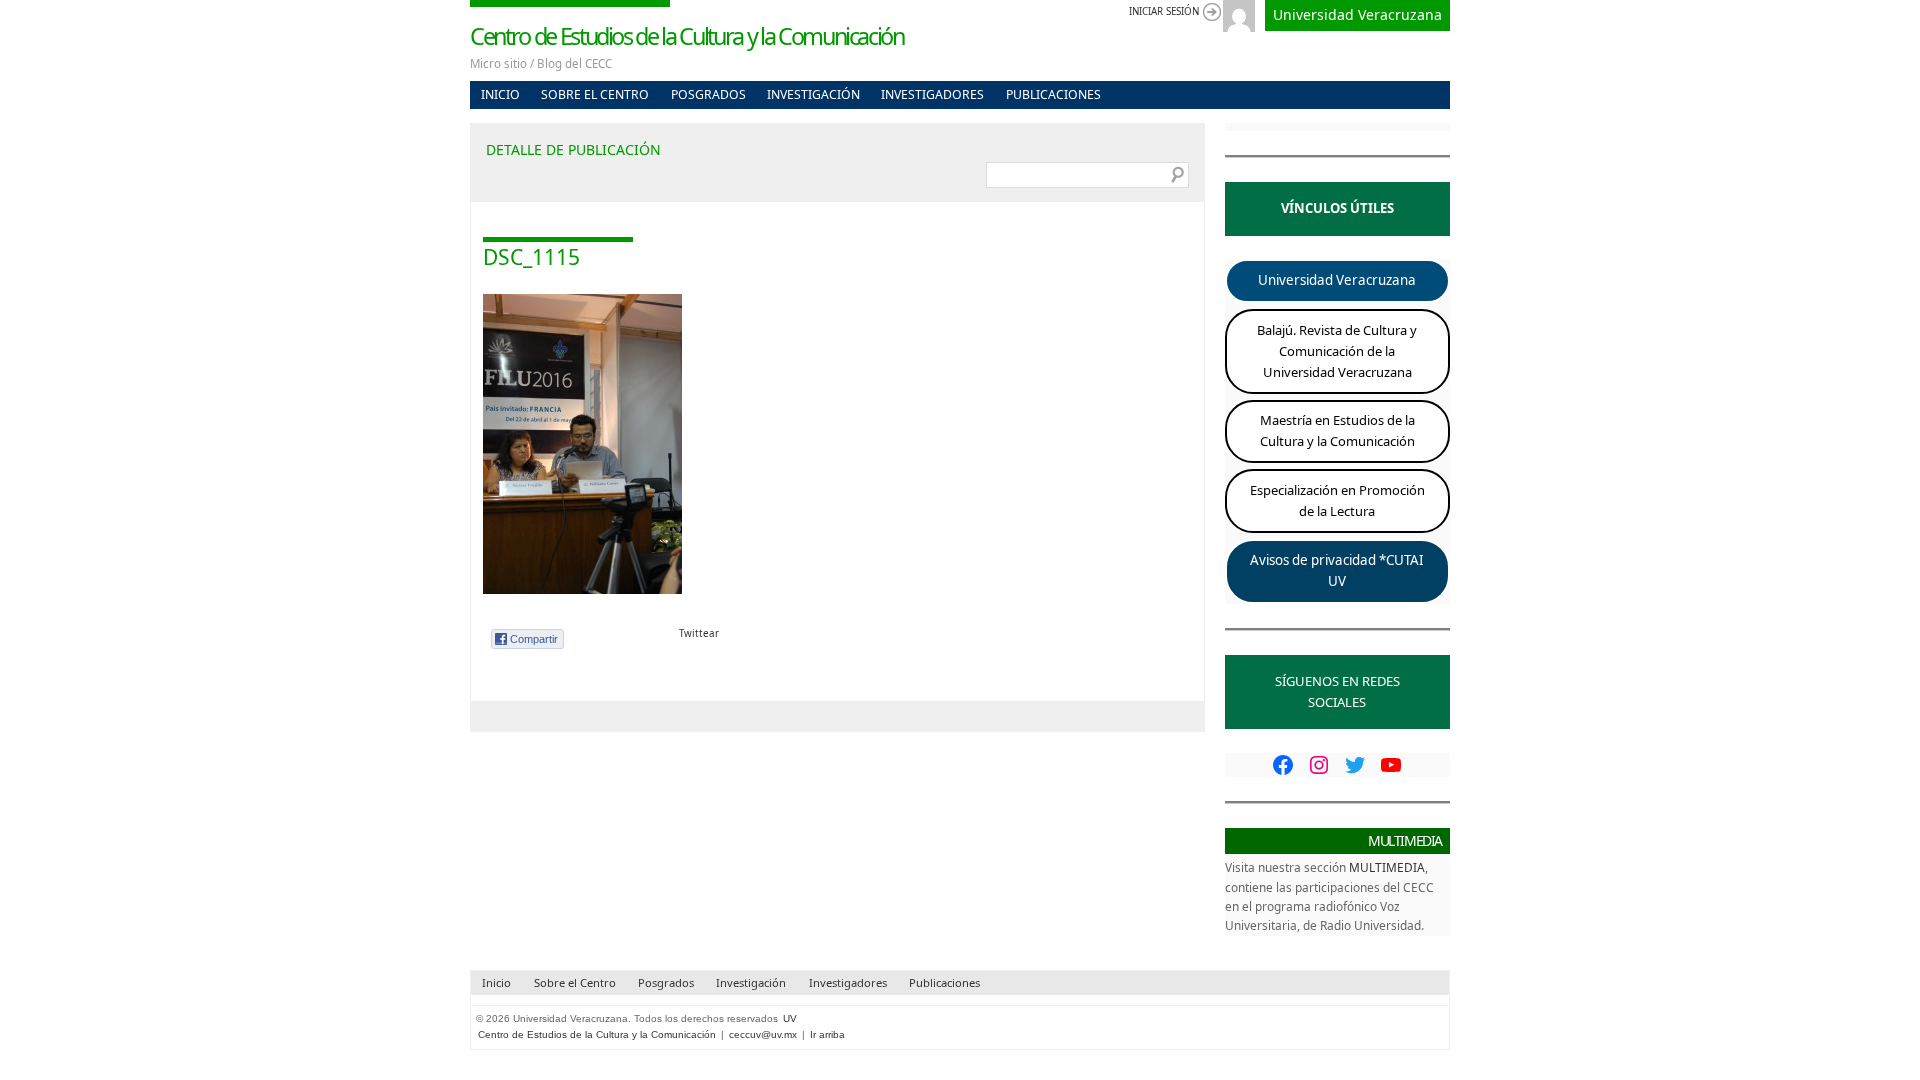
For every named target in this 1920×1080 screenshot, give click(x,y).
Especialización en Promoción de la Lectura (1337, 500)
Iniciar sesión (1164, 11)
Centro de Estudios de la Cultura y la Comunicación (687, 36)
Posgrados (708, 94)
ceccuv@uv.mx (763, 1034)
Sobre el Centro (595, 94)
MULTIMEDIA (1387, 867)
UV (790, 1018)
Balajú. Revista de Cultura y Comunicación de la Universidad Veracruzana (1337, 351)
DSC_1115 (531, 257)
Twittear (699, 633)
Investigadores (932, 94)
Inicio (500, 94)
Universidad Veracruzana (1357, 14)
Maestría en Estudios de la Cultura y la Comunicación (1337, 430)
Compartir (534, 639)
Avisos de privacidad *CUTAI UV (1337, 571)
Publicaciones (1053, 94)
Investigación (813, 94)
